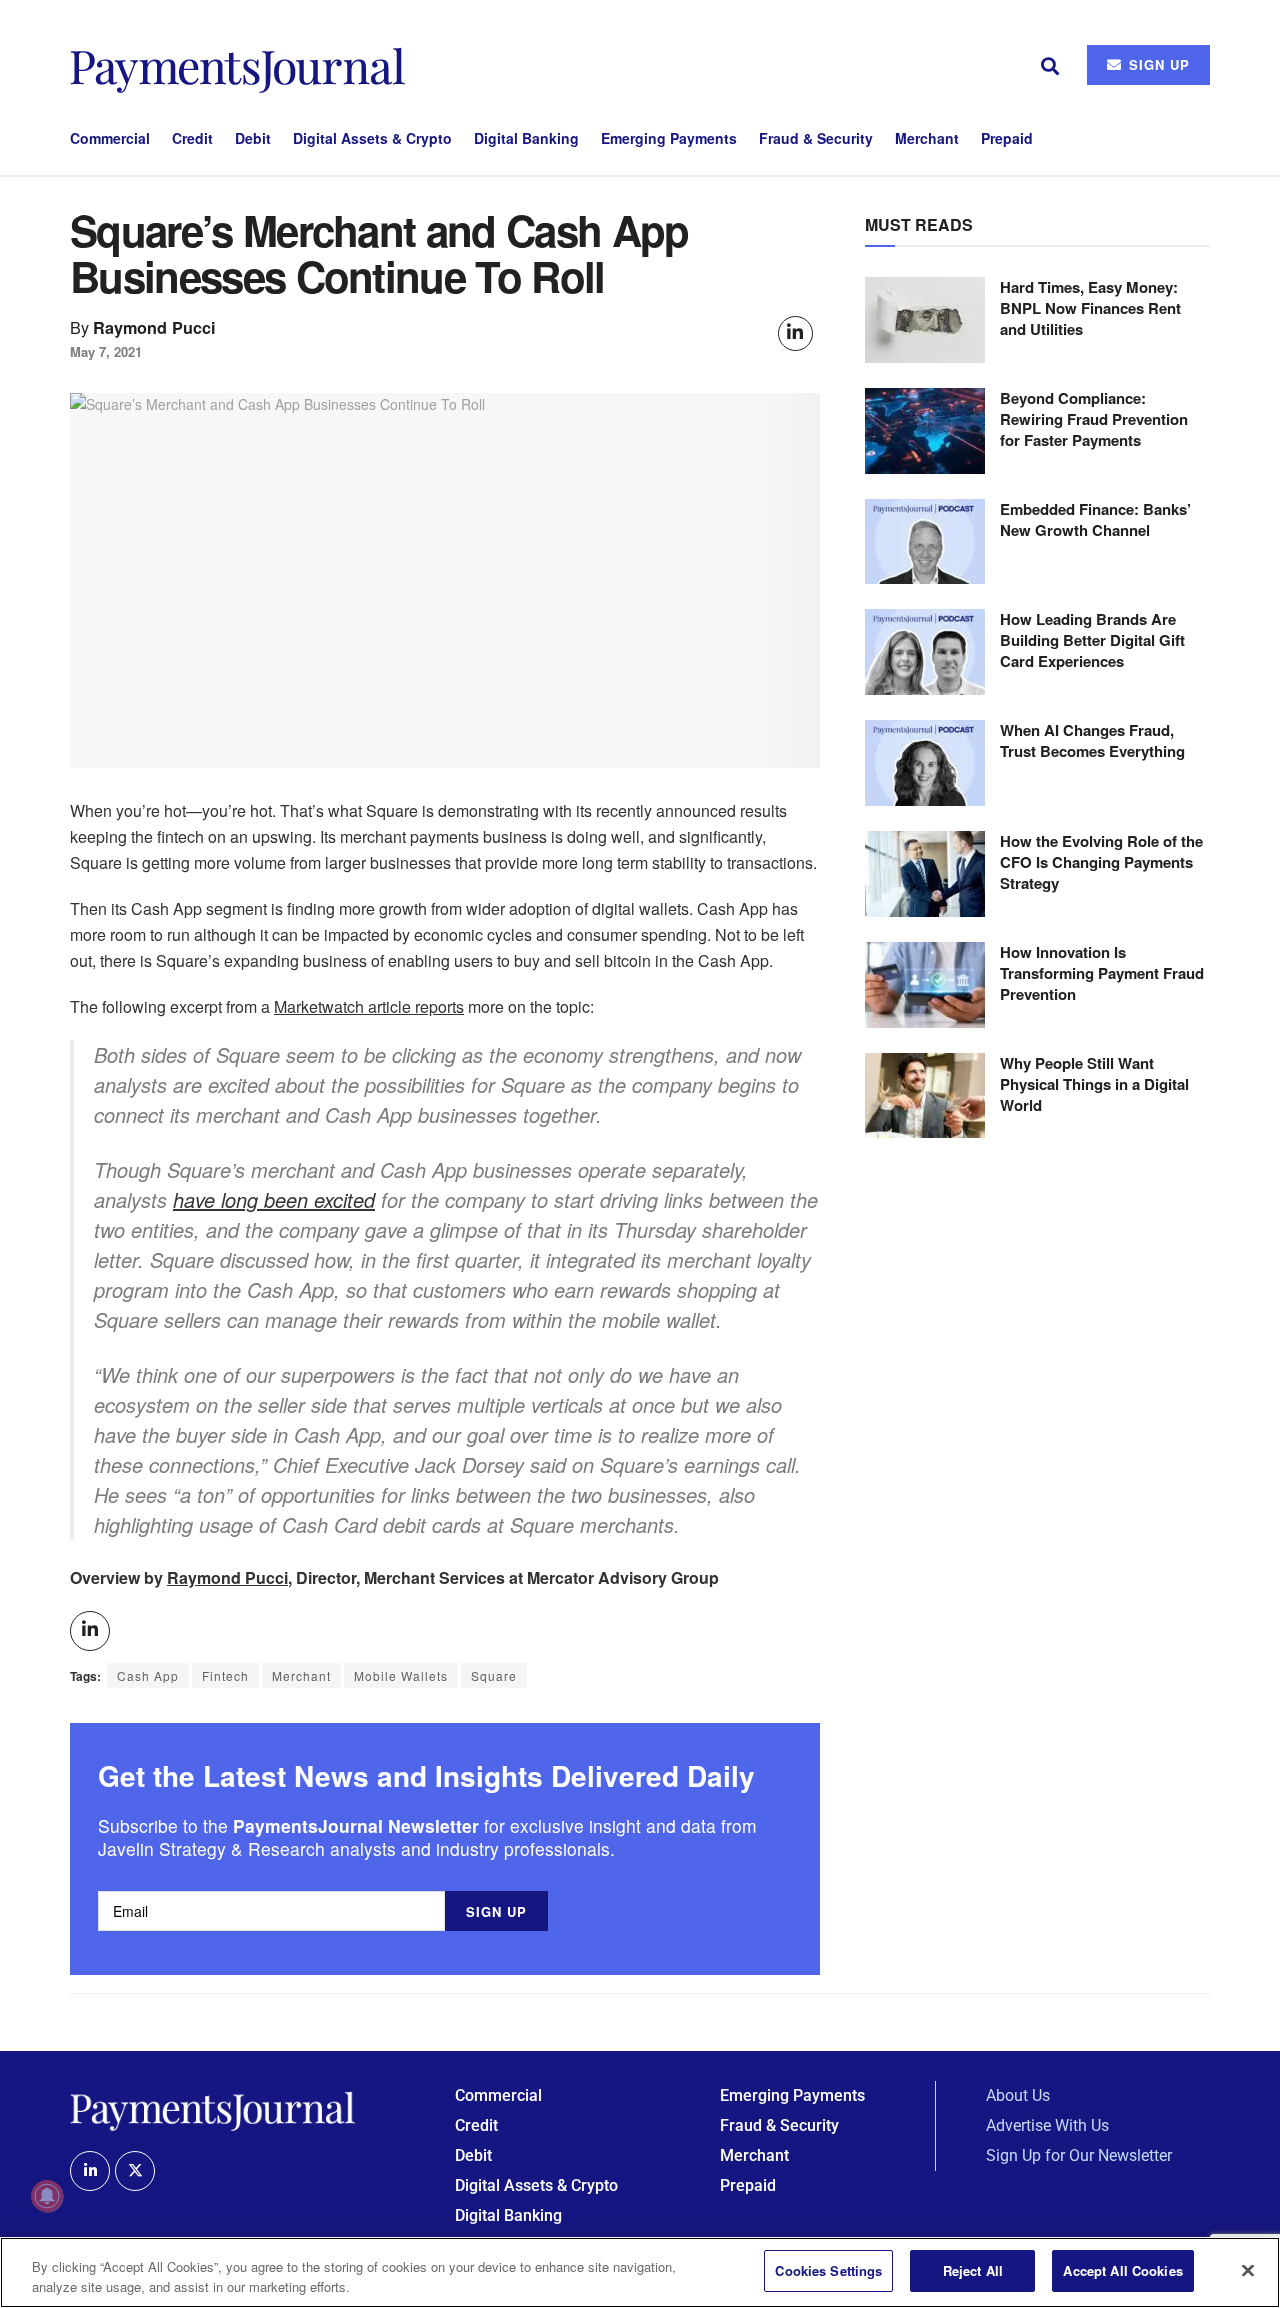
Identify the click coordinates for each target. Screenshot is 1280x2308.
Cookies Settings (828, 2270)
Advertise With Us (1047, 2125)
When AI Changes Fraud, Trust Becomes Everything (1092, 740)
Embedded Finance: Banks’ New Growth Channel (1095, 519)
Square (494, 1675)
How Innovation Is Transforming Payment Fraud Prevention (1102, 973)
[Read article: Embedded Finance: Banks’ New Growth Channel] (925, 542)
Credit (192, 138)
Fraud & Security (816, 138)
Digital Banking (526, 138)
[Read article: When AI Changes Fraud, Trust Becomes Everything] (925, 763)
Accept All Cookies (1122, 2270)
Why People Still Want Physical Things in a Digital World (1094, 1084)
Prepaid (1007, 138)
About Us (1018, 2095)
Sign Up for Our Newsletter (1079, 2155)
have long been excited (274, 1199)
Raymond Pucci (154, 327)
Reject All (973, 2270)
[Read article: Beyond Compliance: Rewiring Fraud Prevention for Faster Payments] (925, 431)
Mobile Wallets (401, 1675)
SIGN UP (1157, 64)
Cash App (148, 1675)
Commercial (110, 138)
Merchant (927, 138)
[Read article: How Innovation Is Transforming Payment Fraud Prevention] (925, 985)
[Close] (1248, 2270)
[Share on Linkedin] (795, 333)
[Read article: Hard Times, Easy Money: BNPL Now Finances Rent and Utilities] (925, 320)
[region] (640, 2272)
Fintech (225, 1675)
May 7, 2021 (106, 351)
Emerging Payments (669, 138)
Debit (253, 138)
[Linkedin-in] (90, 2171)
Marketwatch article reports (369, 1006)
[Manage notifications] (47, 2196)
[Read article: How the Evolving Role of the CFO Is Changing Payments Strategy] (925, 874)
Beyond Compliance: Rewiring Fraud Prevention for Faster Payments (1094, 419)
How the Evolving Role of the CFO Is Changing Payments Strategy (1101, 862)
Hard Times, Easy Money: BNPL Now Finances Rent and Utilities (1090, 308)
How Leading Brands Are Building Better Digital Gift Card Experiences (1092, 640)
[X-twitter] (135, 2171)
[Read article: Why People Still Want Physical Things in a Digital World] (925, 1096)
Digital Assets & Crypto (372, 138)
